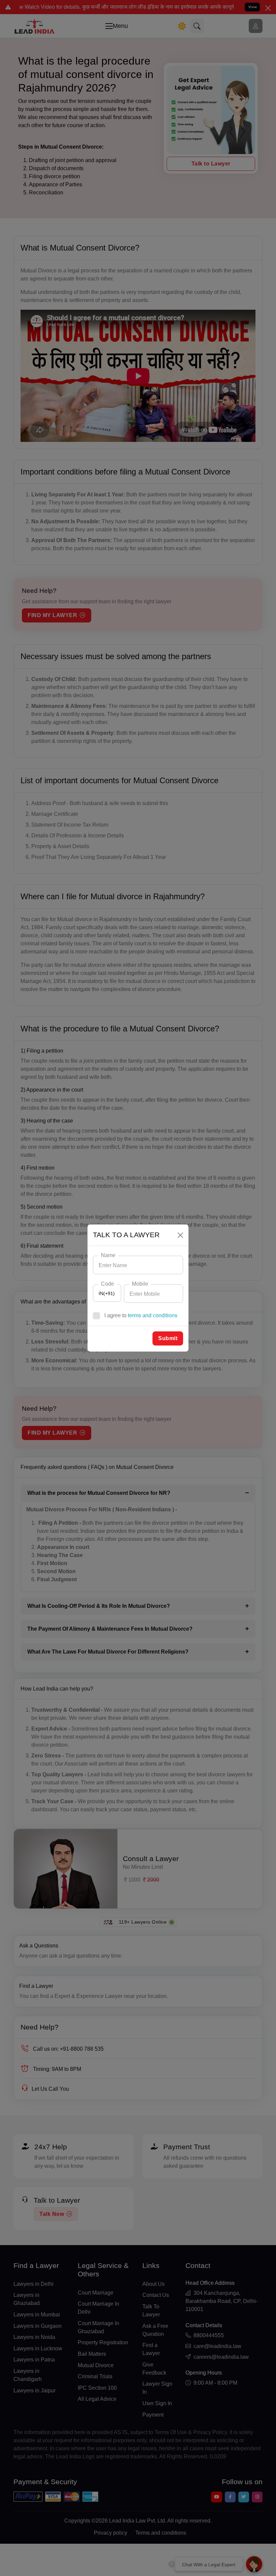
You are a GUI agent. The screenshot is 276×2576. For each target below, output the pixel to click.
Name (108, 1255)
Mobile (140, 1284)
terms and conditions (153, 1315)
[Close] (180, 1235)
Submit (168, 1338)
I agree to (141, 1315)
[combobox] (107, 1293)
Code (108, 1284)
